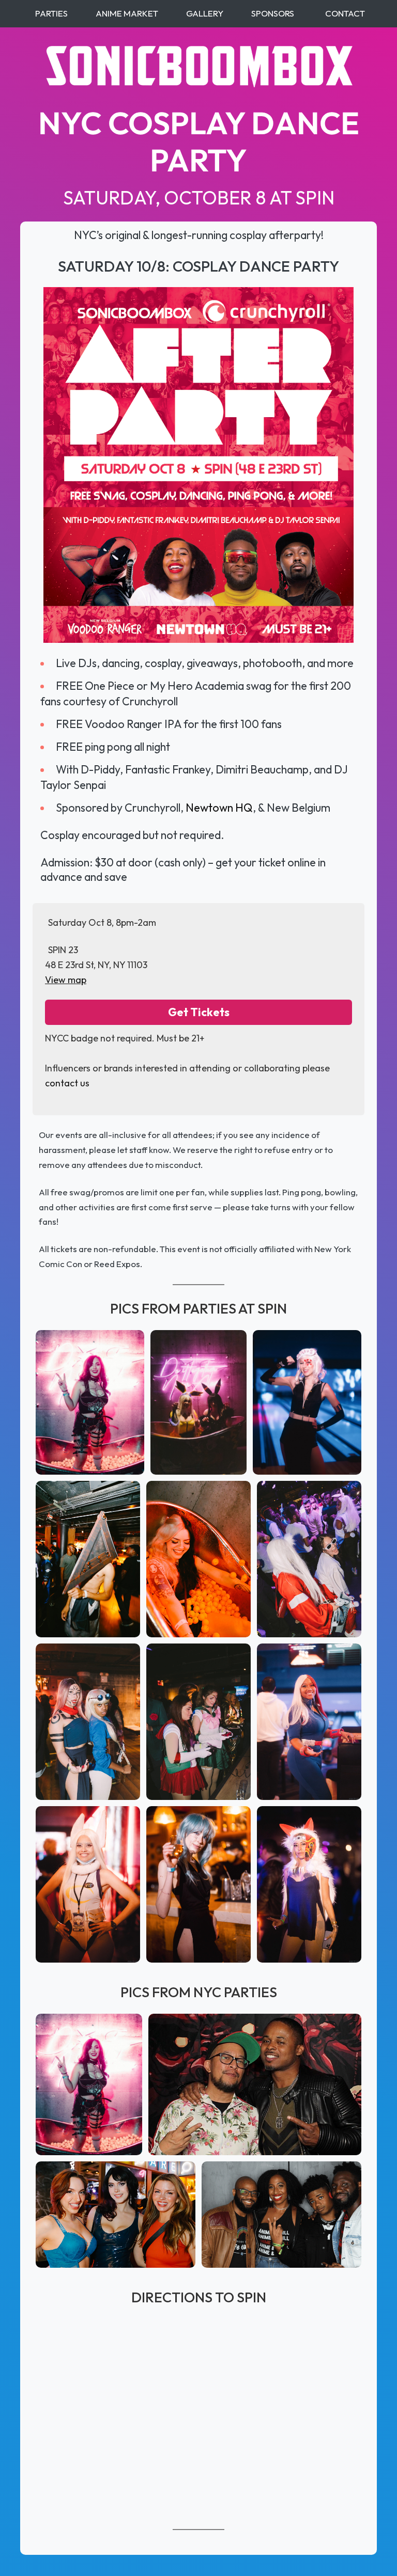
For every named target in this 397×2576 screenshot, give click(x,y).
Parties (51, 13)
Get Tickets (199, 1012)
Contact (345, 13)
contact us (67, 1083)
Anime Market (127, 13)
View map (66, 980)
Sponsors (273, 13)
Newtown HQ (219, 808)
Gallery (205, 13)
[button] (90, 1402)
